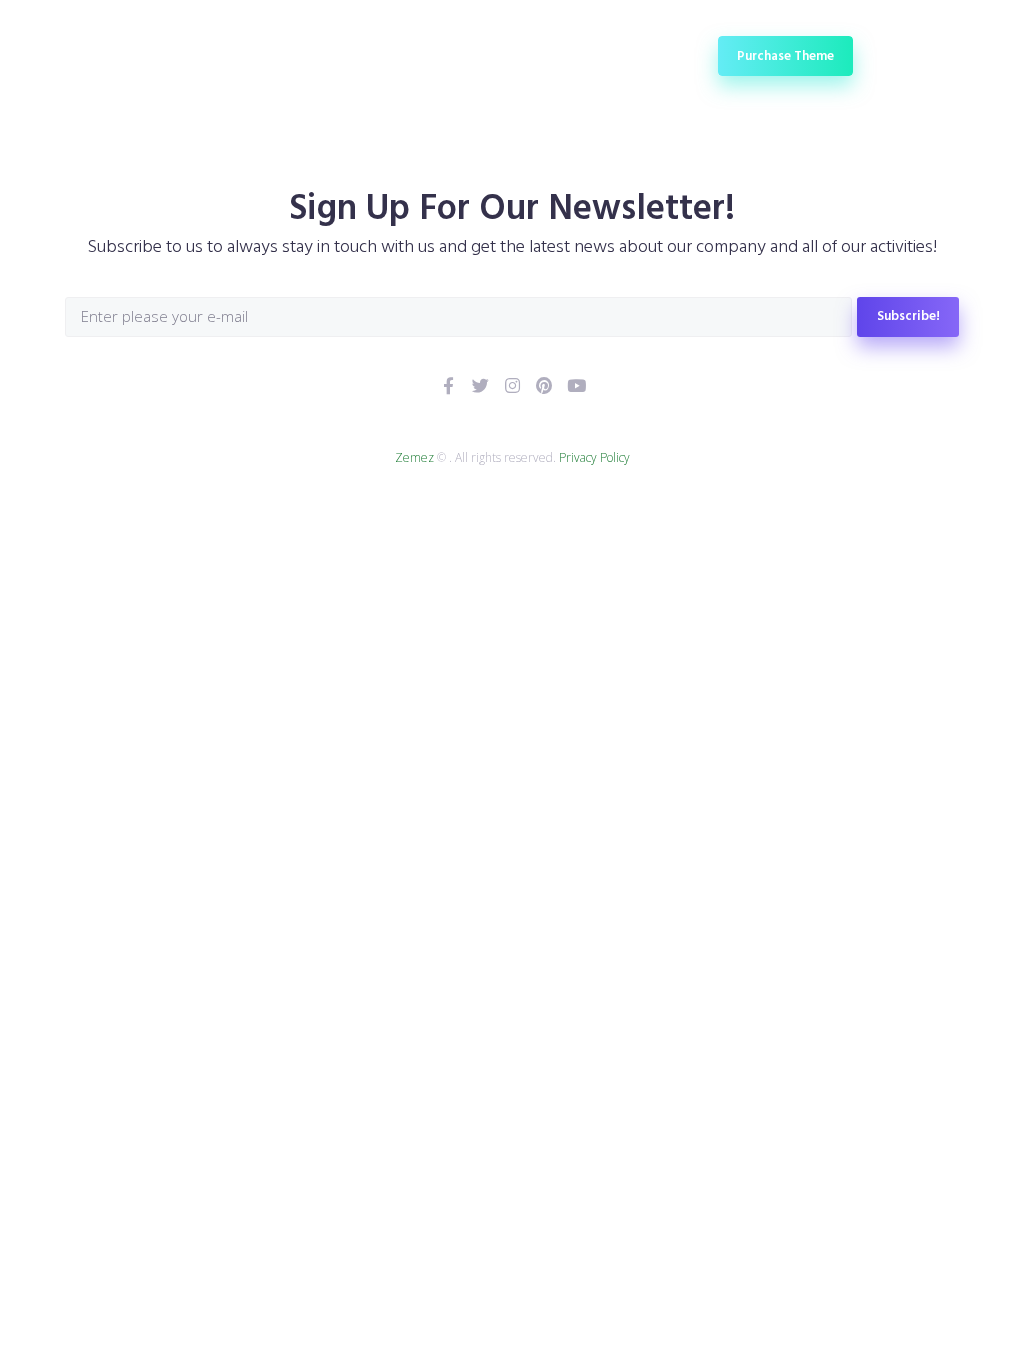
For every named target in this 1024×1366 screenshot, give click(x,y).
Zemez (414, 457)
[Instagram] (512, 385)
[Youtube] (576, 385)
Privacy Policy (594, 457)
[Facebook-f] (448, 385)
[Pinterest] (544, 385)
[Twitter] (480, 385)
